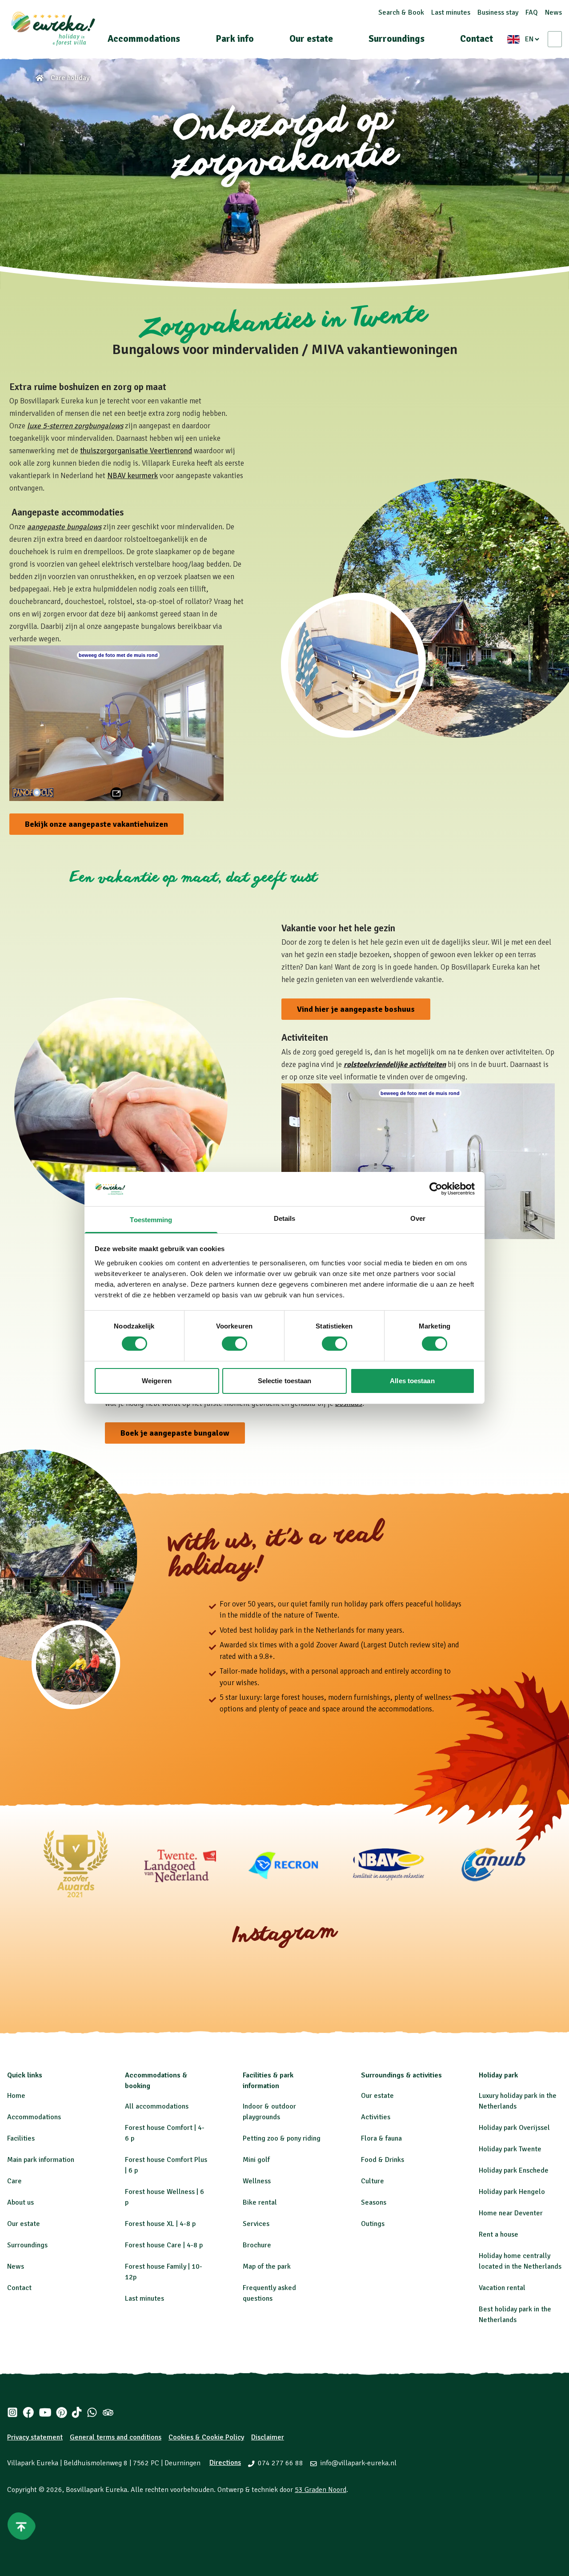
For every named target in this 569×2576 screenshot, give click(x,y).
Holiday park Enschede (514, 2170)
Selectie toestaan (285, 1381)
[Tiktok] (77, 2412)
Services (256, 2224)
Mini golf (256, 2160)
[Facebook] (28, 2412)
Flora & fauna (381, 2138)
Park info (235, 39)
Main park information (41, 2160)
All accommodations (157, 2106)
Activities (376, 2117)
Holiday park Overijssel (514, 2128)
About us (20, 2202)
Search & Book (401, 12)
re (381, 2181)
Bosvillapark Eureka (96, 2490)
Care (14, 2181)
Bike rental (260, 2202)
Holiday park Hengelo (512, 2192)
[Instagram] (12, 2412)
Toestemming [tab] (151, 1220)
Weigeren (157, 1381)
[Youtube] (45, 2412)
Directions (225, 2463)
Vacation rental (502, 2288)
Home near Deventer (511, 2213)
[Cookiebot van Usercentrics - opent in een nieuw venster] (436, 1189)
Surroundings (397, 39)
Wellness (257, 2181)
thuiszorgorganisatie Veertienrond (136, 451)
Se (365, 2202)
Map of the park (267, 2266)
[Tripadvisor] (108, 2412)
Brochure (257, 2245)
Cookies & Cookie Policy (206, 2437)
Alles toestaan (412, 1381)
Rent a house (499, 2234)
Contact (477, 39)
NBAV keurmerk (132, 476)
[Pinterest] (62, 2412)
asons (378, 2202)
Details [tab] (285, 1218)
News (553, 12)
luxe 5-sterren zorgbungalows (75, 426)
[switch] (234, 1344)
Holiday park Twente (510, 2149)
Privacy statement (35, 2437)
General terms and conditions (116, 2437)
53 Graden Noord (321, 2490)
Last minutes (451, 12)
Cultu (369, 2181)
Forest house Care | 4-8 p (164, 2245)
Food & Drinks (383, 2160)
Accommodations (144, 39)
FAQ (532, 12)
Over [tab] (418, 1218)
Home (16, 2096)
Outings (373, 2224)
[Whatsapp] (92, 2412)
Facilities (21, 2138)
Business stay (498, 12)
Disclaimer (268, 2437)
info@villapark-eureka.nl (358, 2463)
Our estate (311, 39)
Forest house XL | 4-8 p (160, 2224)
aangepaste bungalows (64, 527)
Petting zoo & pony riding (282, 2138)
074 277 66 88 (280, 2463)
